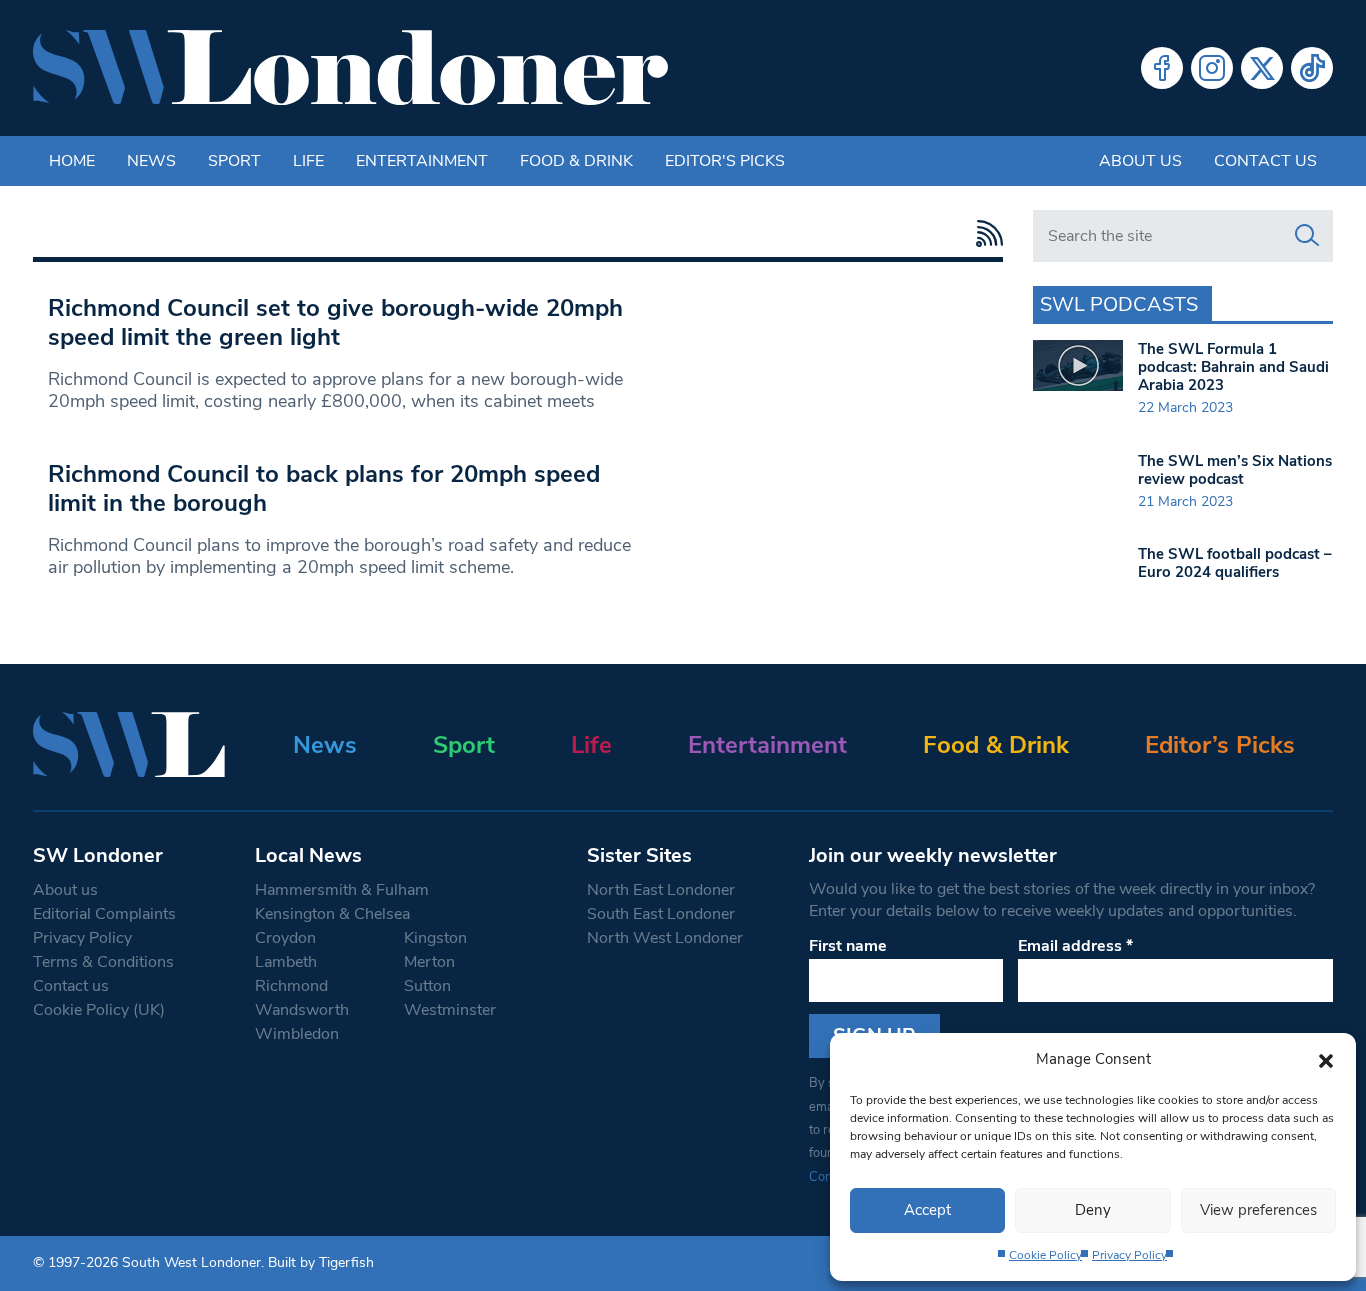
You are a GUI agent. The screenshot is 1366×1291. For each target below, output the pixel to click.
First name (848, 946)
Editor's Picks (725, 161)
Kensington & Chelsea (332, 914)
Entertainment (422, 161)
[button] (1326, 1059)
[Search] (1307, 236)
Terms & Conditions (103, 962)
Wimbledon (297, 1034)
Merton (429, 962)
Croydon (285, 938)
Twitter (1262, 68)
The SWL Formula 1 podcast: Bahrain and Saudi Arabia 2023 (1233, 367)
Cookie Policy (1045, 1255)
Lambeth (286, 962)
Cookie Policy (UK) (99, 1010)
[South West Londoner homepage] (350, 68)
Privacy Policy (1129, 1255)
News (151, 161)
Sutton (427, 986)
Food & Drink (576, 161)
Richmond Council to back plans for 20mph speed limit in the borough (324, 488)
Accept (927, 1210)
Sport (234, 161)
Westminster (450, 1010)
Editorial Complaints (104, 914)
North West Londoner (665, 938)
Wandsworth (302, 1010)
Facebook (1162, 68)
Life (308, 161)
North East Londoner (661, 890)
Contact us (1265, 161)
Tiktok (1312, 68)
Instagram (1212, 68)
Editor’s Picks (1220, 745)
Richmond (291, 986)
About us (1140, 161)
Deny (1093, 1210)
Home (72, 161)
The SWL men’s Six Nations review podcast (1235, 470)
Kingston (435, 938)
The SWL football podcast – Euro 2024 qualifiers (1235, 563)
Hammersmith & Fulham (342, 890)
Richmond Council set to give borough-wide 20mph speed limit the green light (335, 322)
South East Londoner (661, 914)
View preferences (1258, 1210)
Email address (1075, 946)
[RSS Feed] (984, 233)
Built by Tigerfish (321, 1262)
